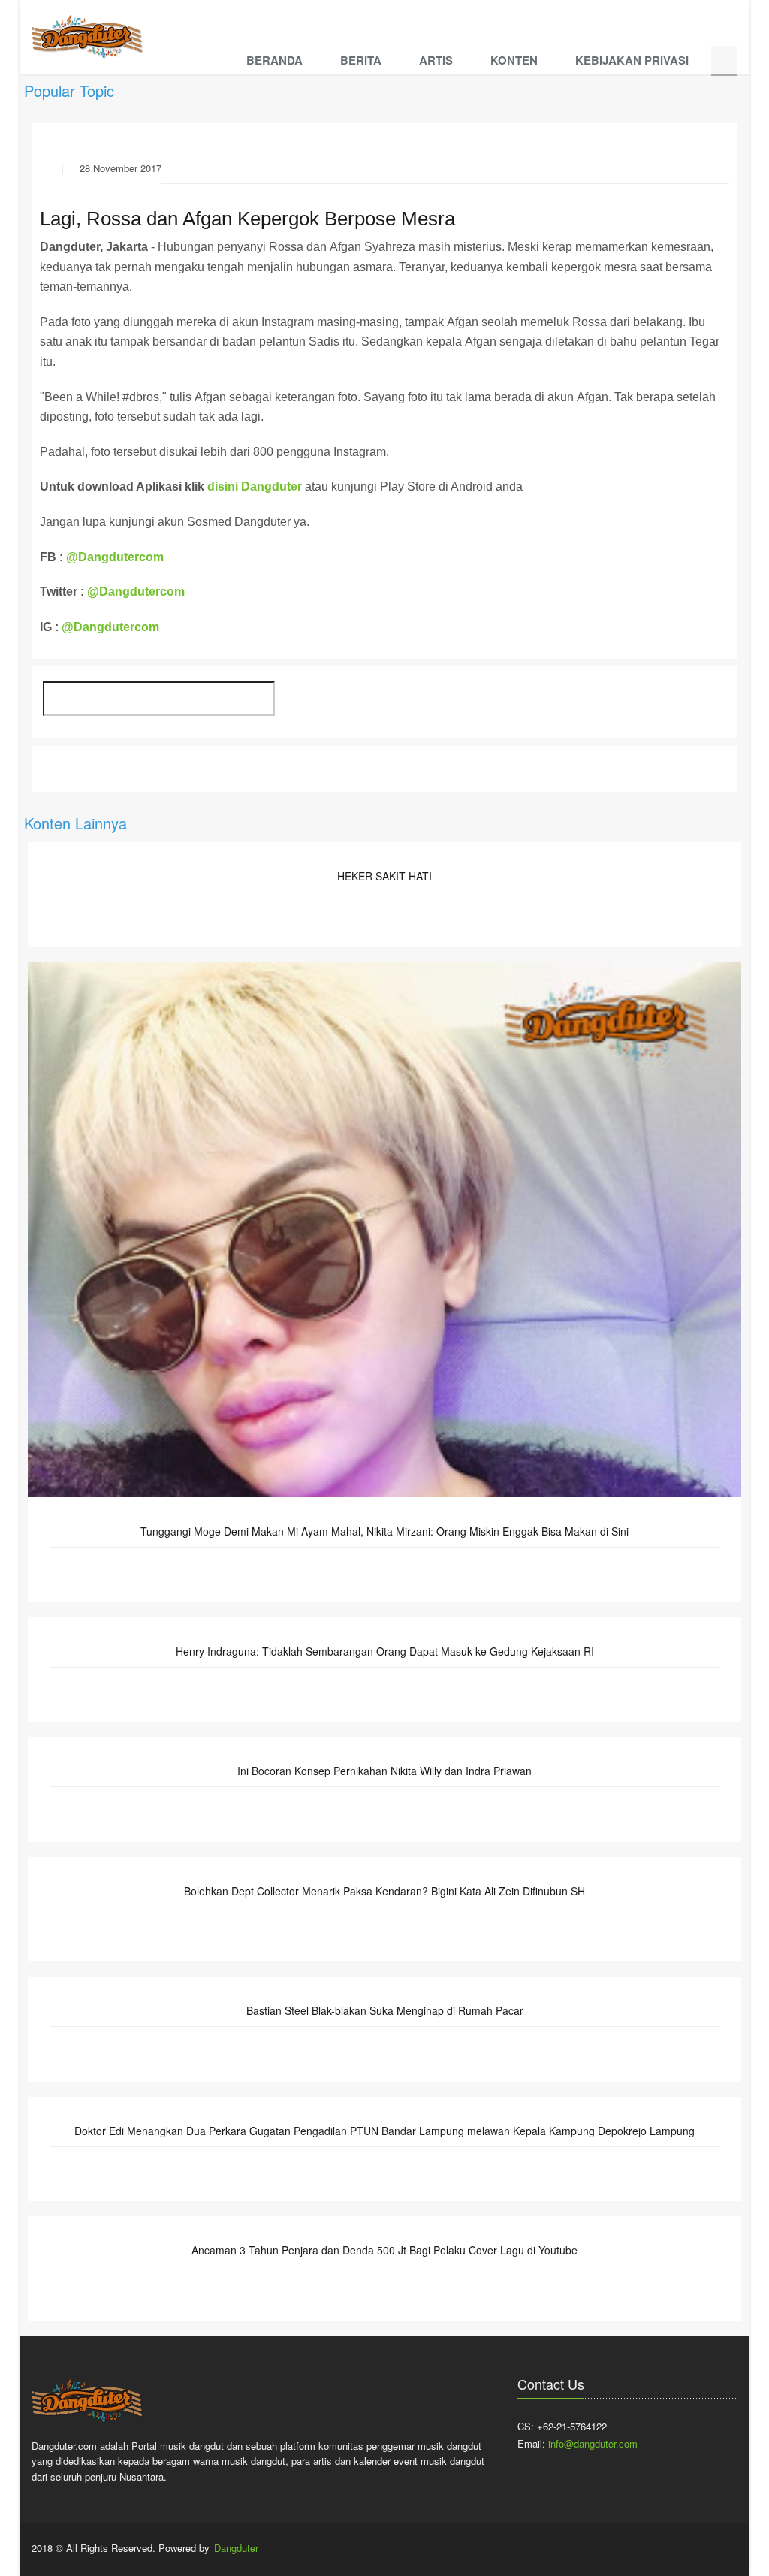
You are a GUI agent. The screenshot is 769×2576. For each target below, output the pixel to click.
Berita (361, 60)
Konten (514, 60)
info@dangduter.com (593, 2443)
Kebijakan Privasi (632, 60)
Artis (436, 60)
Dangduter (236, 2548)
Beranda (274, 60)
